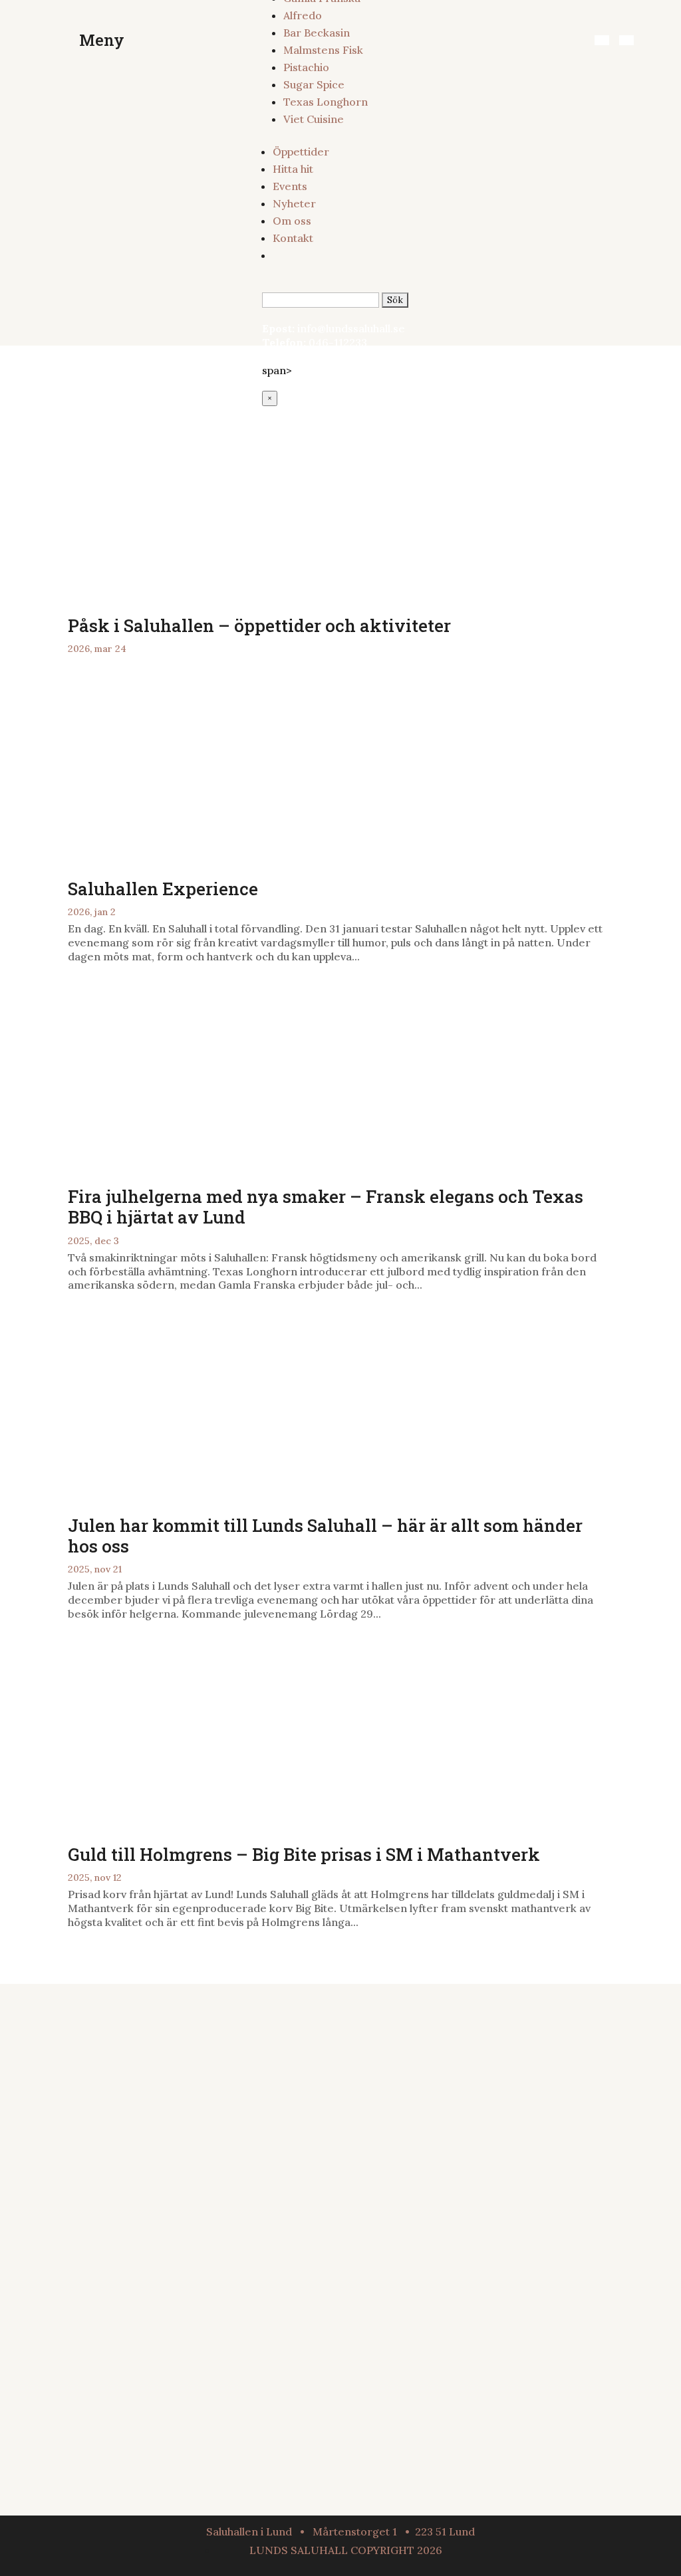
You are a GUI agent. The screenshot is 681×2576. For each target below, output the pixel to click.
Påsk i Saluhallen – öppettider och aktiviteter (261, 625)
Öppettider (301, 152)
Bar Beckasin (317, 33)
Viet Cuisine (314, 119)
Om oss (292, 221)
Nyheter (294, 203)
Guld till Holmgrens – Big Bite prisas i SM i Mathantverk (304, 1854)
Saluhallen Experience (163, 889)
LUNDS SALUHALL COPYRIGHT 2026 (346, 2550)
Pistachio (306, 67)
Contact (389, 2411)
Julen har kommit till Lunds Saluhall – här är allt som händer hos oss (325, 1536)
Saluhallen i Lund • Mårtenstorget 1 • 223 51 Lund (340, 2531)
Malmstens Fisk (323, 50)
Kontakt (293, 238)
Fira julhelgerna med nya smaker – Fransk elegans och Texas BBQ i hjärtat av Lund (326, 1207)
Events (290, 186)
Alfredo (303, 15)
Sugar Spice (314, 84)
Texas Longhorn (326, 102)
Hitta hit (293, 169)
